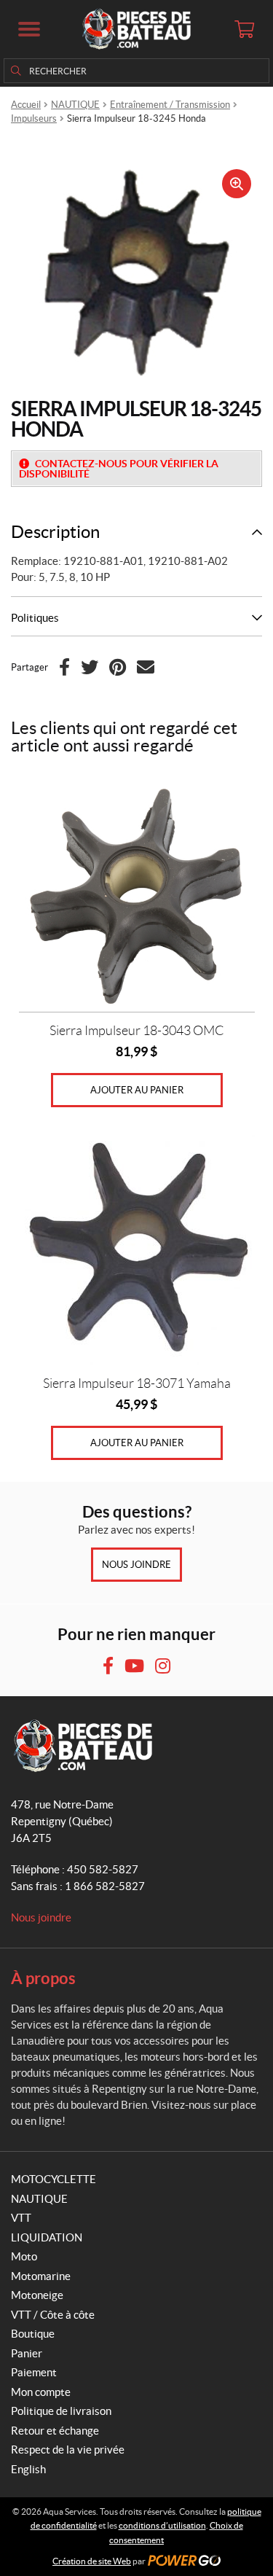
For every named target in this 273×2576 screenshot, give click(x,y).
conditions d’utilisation (162, 2525)
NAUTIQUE (75, 105)
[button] (29, 29)
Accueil (26, 105)
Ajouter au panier (137, 1090)
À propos (43, 1978)
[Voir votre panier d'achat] (244, 29)
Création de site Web (92, 2561)
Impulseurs (34, 118)
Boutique (33, 2334)
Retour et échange (55, 2431)
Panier (27, 2353)
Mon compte (41, 2392)
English (28, 2469)
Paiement (34, 2372)
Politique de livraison (61, 2411)
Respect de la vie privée (68, 2450)
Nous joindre (136, 1565)
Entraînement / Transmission (170, 105)
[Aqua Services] (136, 29)
